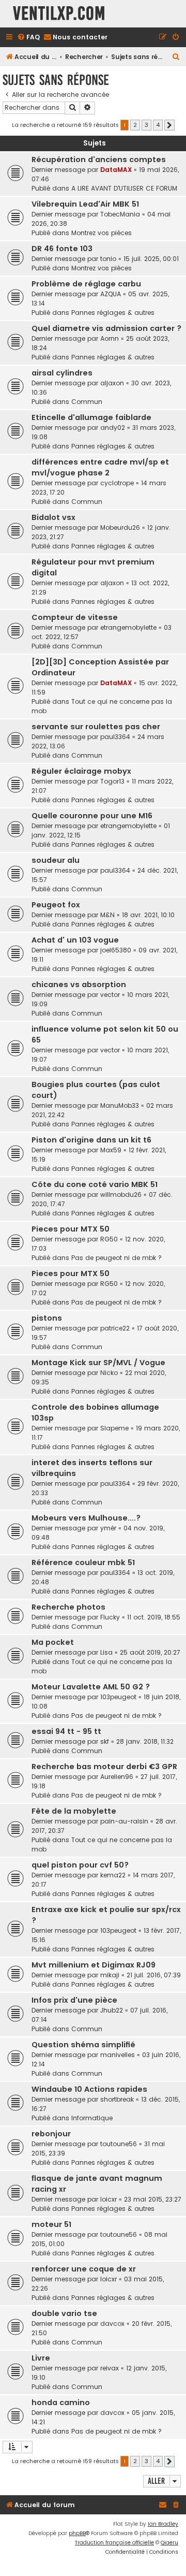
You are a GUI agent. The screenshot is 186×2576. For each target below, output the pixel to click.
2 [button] (135, 125)
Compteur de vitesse (75, 617)
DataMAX (116, 170)
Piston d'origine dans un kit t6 (91, 1140)
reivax (110, 2368)
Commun (87, 402)
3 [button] (146, 125)
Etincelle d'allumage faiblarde (91, 417)
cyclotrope (117, 483)
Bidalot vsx (53, 517)
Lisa (106, 1652)
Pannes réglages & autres (113, 313)
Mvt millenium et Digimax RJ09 (94, 1965)
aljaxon (112, 383)
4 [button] (158, 125)
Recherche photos (68, 1607)
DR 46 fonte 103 (62, 249)
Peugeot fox (56, 905)
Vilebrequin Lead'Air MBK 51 (85, 204)
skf (105, 1741)
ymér (108, 1528)
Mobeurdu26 (120, 527)
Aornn (110, 338)
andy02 (113, 428)
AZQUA (111, 294)
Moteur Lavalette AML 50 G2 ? (91, 1687)
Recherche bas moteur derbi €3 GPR (104, 1767)
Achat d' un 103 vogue (75, 940)
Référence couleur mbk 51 (83, 1562)
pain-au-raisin (124, 1821)
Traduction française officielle (114, 2543)
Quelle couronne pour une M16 (92, 816)
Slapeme (114, 1428)
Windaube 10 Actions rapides (89, 2089)
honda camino (61, 2403)
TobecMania (120, 214)
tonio (108, 259)
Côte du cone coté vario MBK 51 (95, 1184)
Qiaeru (169, 2543)
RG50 (109, 1239)
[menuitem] (28, 38)
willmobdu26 (121, 1195)
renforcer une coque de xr (84, 2269)
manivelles (118, 2055)
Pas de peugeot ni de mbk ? (117, 1258)
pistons (47, 1318)
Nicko (109, 1373)
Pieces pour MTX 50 (71, 1229)
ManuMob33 (120, 1105)
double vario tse (64, 2313)
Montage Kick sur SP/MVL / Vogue (98, 1363)
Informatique (92, 2118)
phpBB (77, 2533)
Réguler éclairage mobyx (81, 771)
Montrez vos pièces (102, 233)
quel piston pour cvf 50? (80, 1865)
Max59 (111, 1150)
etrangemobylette (128, 627)
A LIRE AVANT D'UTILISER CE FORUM (124, 188)
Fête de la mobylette (74, 1811)
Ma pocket (53, 1642)
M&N (107, 915)
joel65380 (116, 950)
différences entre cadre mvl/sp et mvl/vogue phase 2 (100, 467)
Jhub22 (112, 2010)
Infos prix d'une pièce (74, 2000)
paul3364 (115, 737)
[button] (169, 125)
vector (110, 995)
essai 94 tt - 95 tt (66, 1731)
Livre (41, 2358)
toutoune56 (119, 2144)
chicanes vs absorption (79, 985)
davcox (112, 2324)
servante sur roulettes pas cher (96, 727)
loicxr (109, 2199)
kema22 (113, 1875)
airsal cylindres (62, 373)
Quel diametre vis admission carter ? (106, 328)
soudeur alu (56, 860)
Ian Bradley (163, 2524)
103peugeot (118, 1697)
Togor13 (112, 781)
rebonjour (51, 2134)
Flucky (110, 1617)
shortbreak (117, 2099)
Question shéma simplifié (83, 2045)
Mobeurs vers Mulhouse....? (86, 1518)
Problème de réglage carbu (86, 284)
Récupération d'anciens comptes (99, 160)
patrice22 (115, 1328)
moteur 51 (51, 2224)
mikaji (110, 1975)
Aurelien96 (117, 1777)
